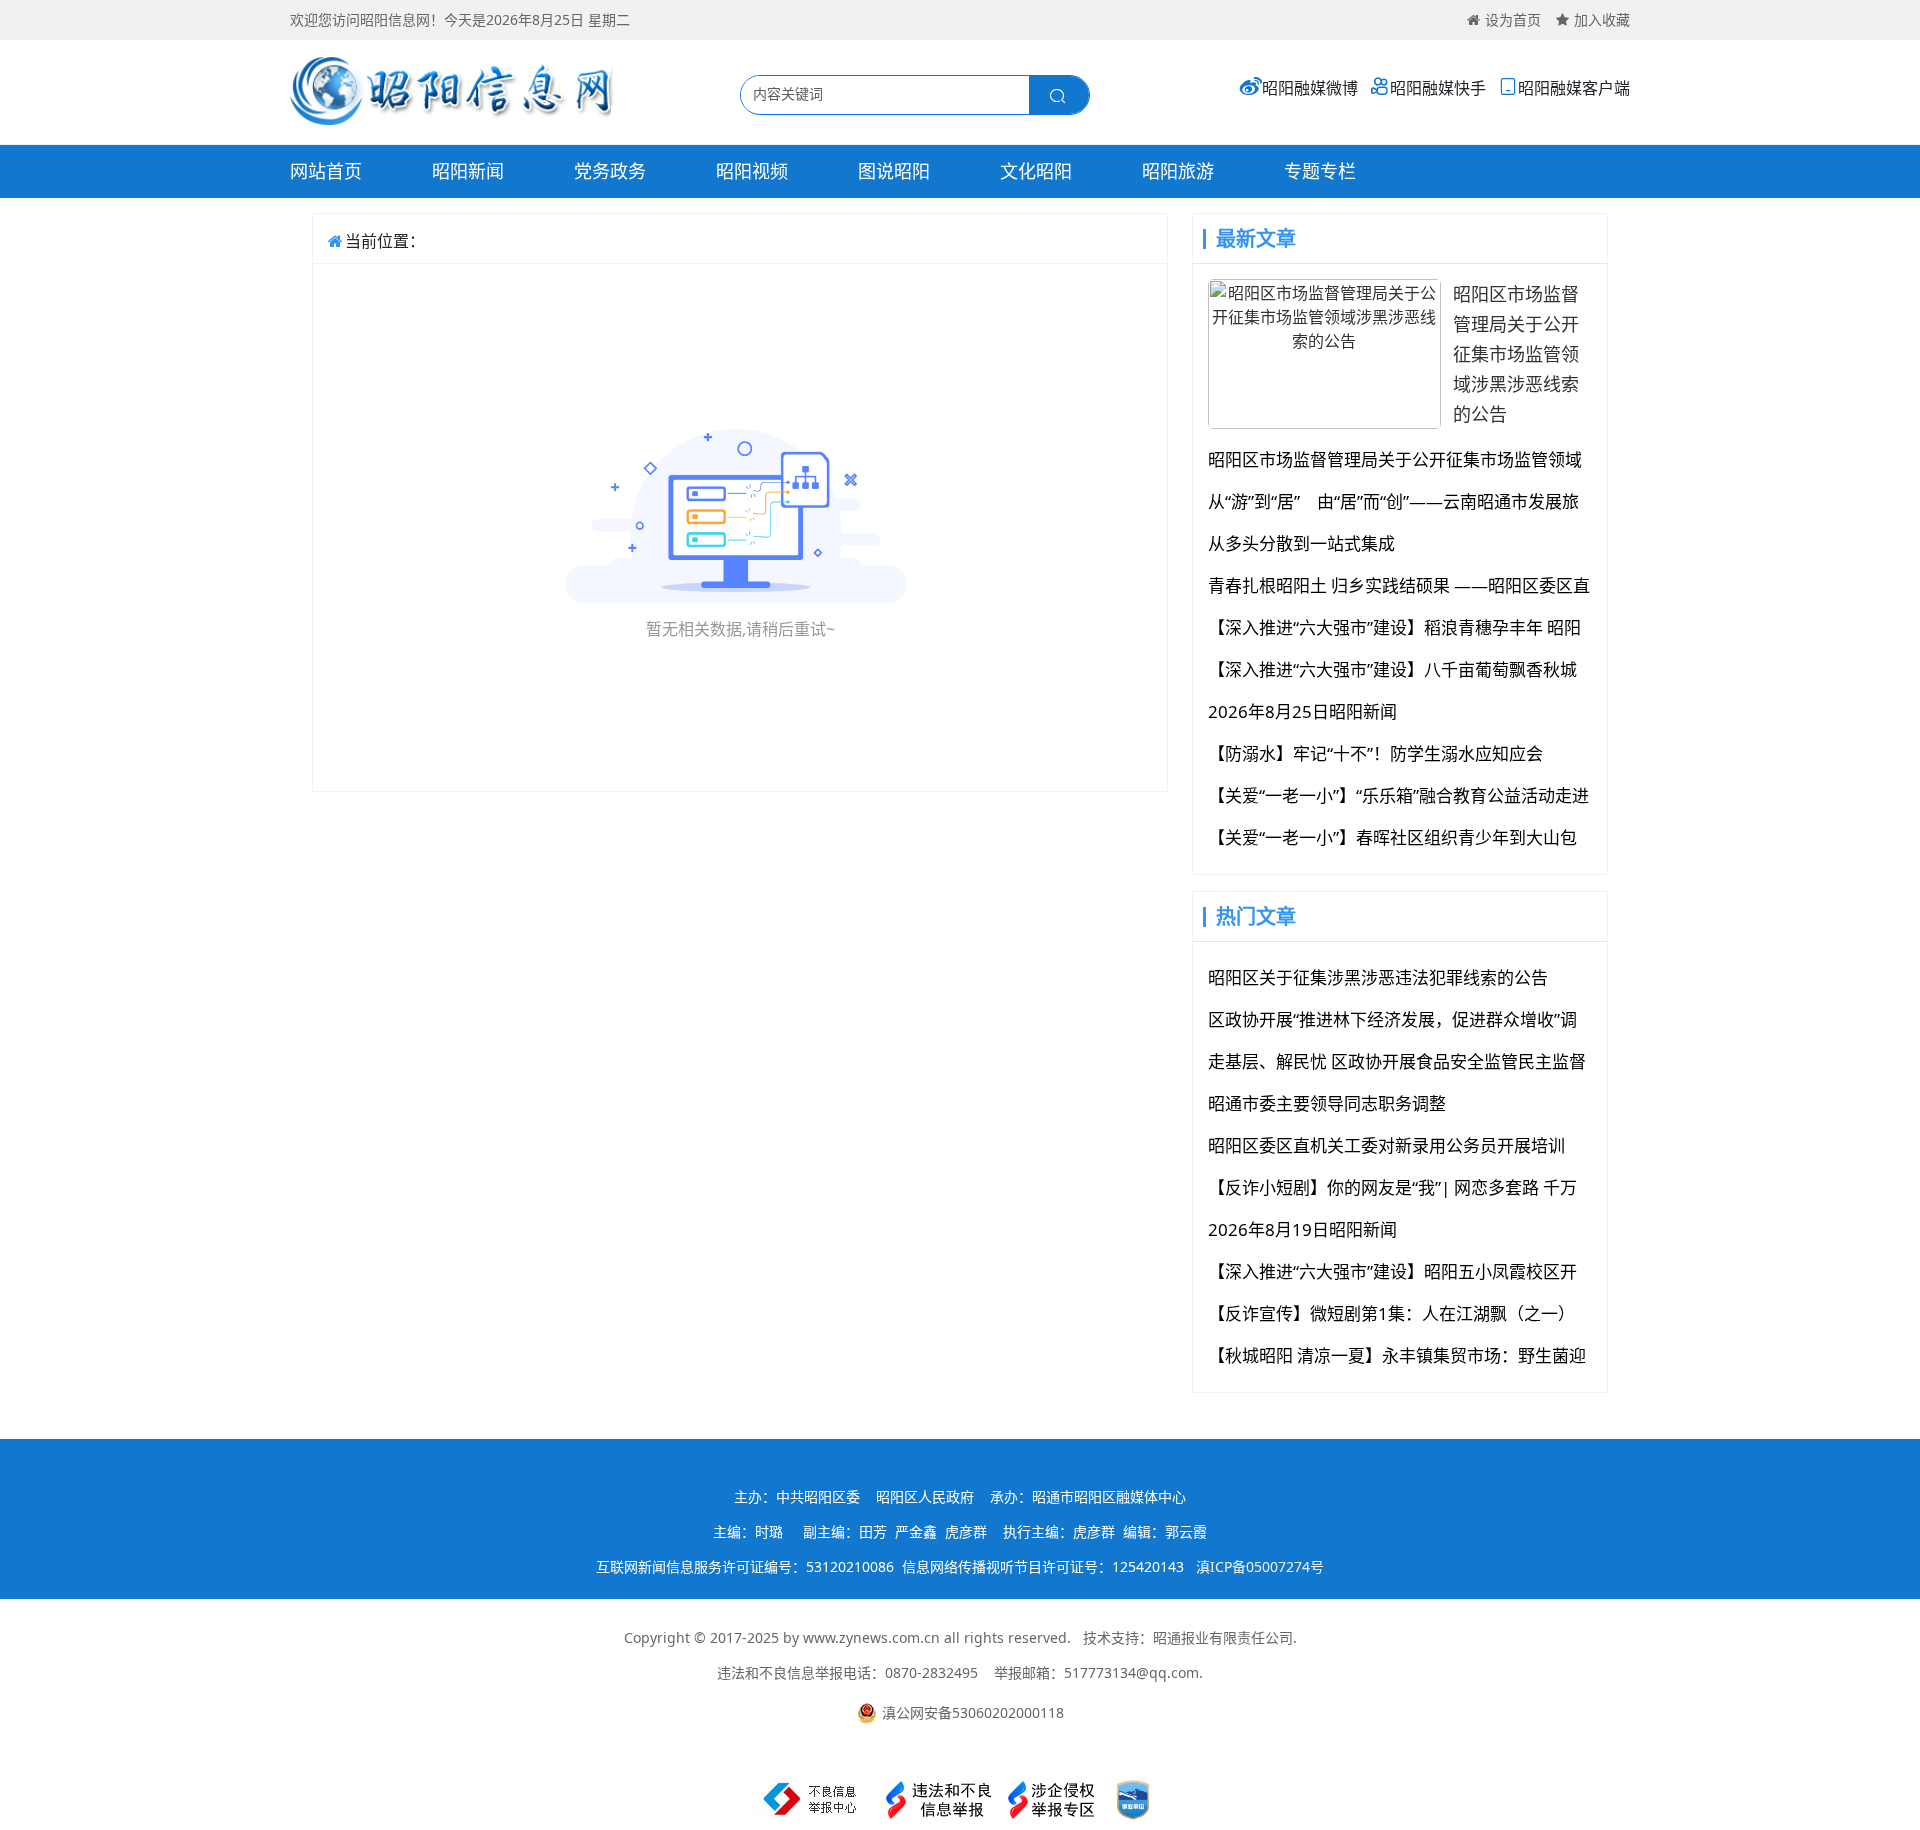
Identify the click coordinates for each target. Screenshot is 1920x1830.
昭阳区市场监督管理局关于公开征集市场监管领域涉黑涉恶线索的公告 (1516, 354)
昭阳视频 (752, 171)
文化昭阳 (1036, 171)
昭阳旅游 (1178, 171)
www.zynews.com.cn (871, 1637)
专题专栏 (1320, 171)
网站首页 (326, 171)
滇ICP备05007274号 (1260, 1566)
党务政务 (610, 171)
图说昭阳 (894, 171)
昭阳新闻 (468, 171)
